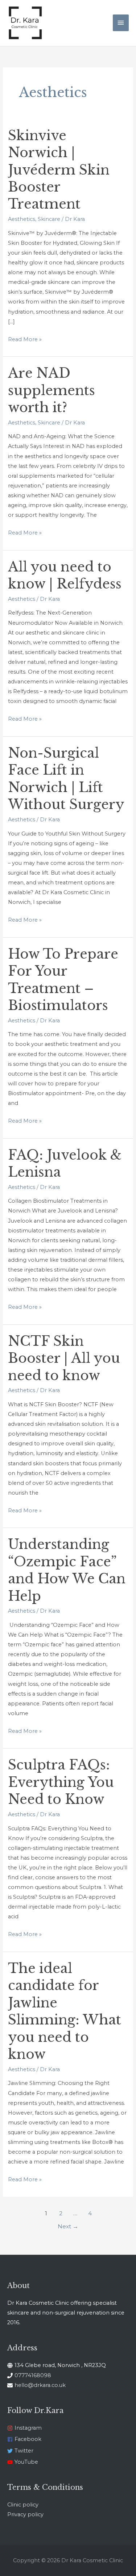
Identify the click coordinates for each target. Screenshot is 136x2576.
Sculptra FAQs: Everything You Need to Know (61, 1782)
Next (68, 2226)
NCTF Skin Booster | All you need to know (64, 1358)
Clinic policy (23, 2505)
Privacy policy (25, 2514)
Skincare (49, 219)
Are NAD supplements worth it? (51, 390)
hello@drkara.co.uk (40, 2385)
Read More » (25, 339)
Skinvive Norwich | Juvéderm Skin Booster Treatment (59, 170)
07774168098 (33, 2375)
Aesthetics (22, 219)
